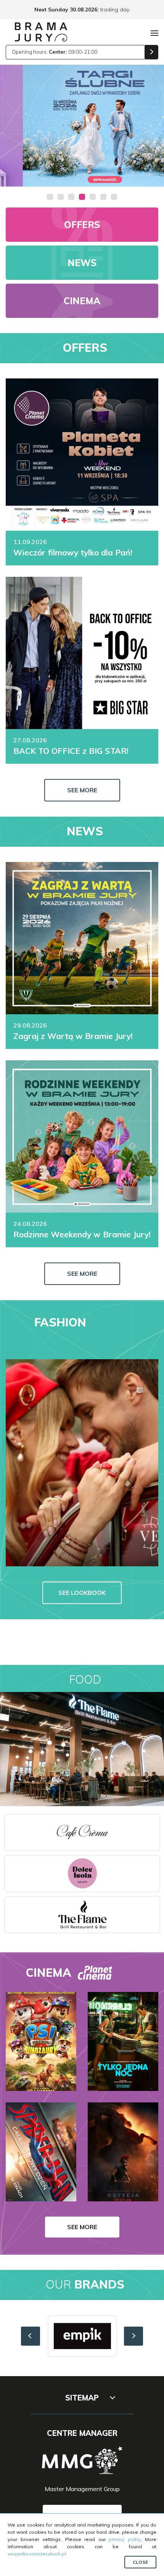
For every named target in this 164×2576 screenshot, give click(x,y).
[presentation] (31, 2336)
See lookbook (82, 1593)
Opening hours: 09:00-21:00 (55, 52)
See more (82, 790)
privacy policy (125, 2539)
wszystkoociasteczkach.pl (37, 2554)
